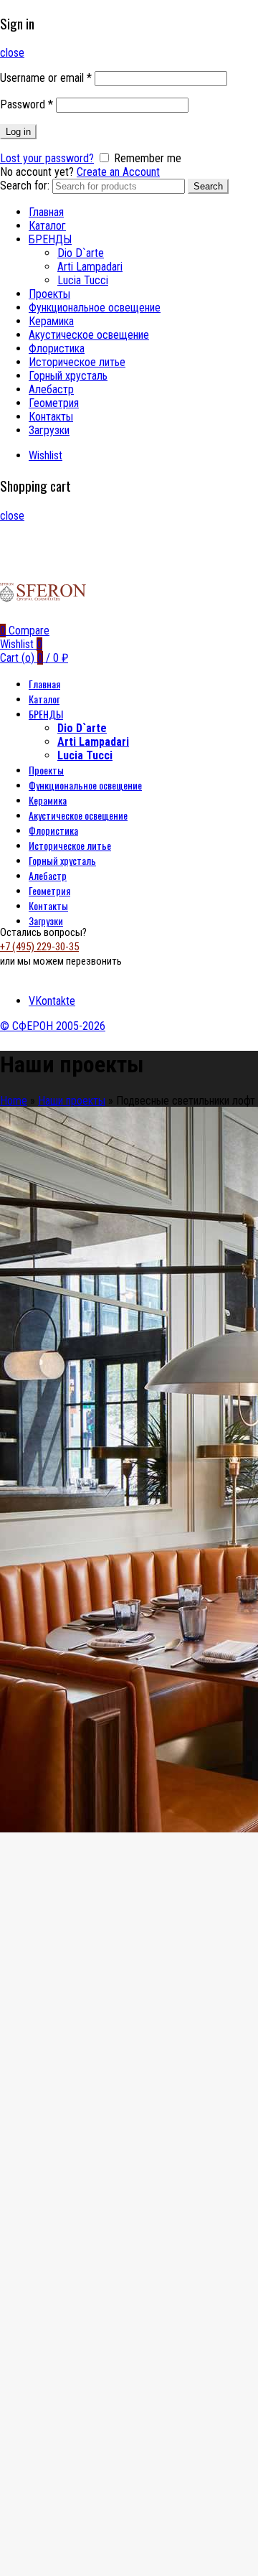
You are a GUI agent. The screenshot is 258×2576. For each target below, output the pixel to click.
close (12, 53)
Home (14, 1101)
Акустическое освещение (89, 335)
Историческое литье (77, 362)
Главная (46, 212)
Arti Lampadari (90, 267)
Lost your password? (47, 158)
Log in (18, 132)
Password (27, 104)
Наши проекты (72, 1101)
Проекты (49, 294)
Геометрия (54, 403)
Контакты (51, 417)
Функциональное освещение (95, 308)
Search (208, 186)
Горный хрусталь (68, 376)
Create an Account (118, 172)
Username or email (46, 78)
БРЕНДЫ (50, 239)
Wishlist (46, 455)
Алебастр (51, 389)
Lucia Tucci (83, 280)
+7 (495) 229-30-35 (39, 947)
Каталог (47, 226)
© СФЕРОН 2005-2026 (53, 1026)
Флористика (57, 348)
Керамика (51, 321)
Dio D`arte (81, 253)
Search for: (25, 186)
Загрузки (49, 430)
